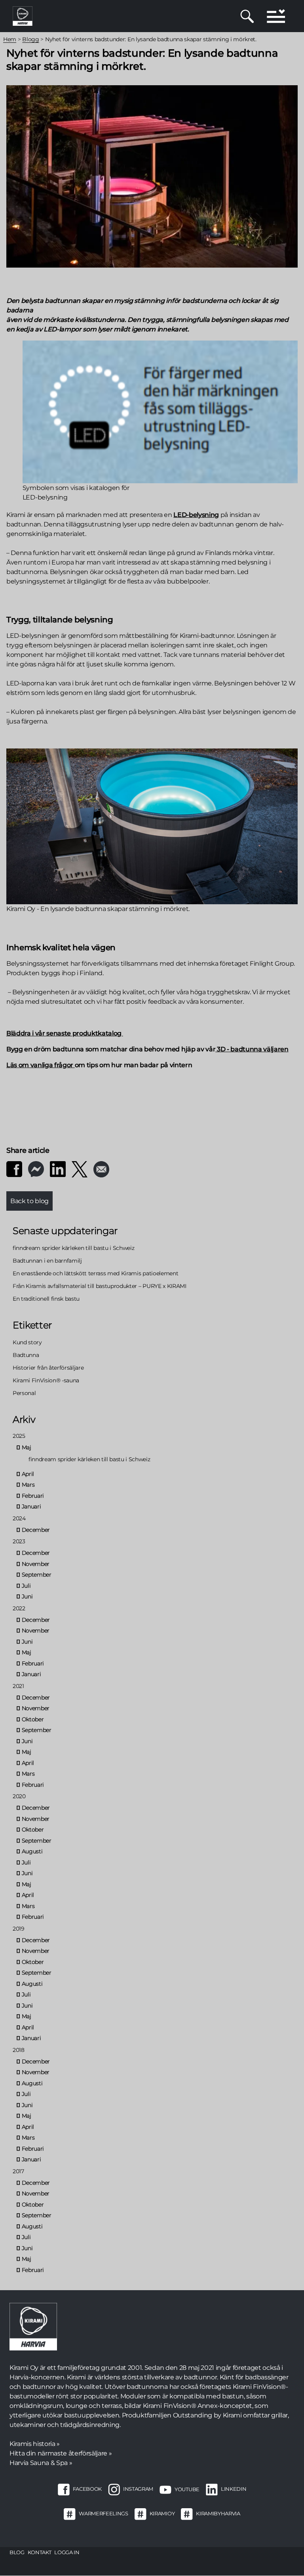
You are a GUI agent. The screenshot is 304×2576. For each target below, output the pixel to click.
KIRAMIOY (162, 2514)
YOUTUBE (187, 2489)
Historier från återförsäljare (48, 1368)
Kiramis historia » (35, 2444)
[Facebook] (14, 1169)
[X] (80, 1169)
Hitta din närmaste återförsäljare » (61, 2453)
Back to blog (29, 1201)
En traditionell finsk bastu (46, 1299)
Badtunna (26, 1355)
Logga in (67, 2552)
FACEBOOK (87, 2489)
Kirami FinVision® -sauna (46, 1380)
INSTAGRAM (138, 2489)
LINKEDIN (234, 2489)
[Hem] (23, 16)
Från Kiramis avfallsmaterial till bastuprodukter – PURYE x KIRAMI (100, 1286)
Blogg (30, 39)
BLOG (17, 2552)
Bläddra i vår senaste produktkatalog (64, 1033)
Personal (24, 1393)
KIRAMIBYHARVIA (218, 2514)
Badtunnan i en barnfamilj (47, 1261)
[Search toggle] (247, 16)
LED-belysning (196, 515)
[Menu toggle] (276, 16)
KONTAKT (40, 2552)
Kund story (27, 1342)
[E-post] (101, 1169)
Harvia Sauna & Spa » (41, 2463)
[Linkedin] (58, 1169)
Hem (10, 39)
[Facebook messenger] (36, 1169)
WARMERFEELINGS (103, 2514)
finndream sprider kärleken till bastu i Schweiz (74, 1248)
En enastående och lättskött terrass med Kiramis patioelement (95, 1273)
